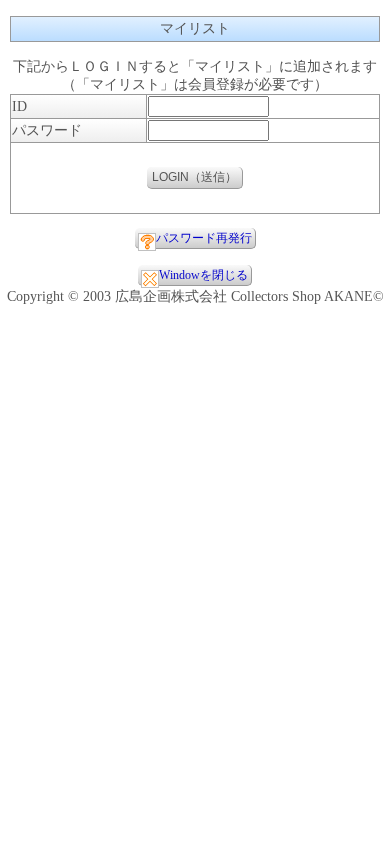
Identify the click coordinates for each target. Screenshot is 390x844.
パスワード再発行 (204, 238)
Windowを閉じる (203, 275)
